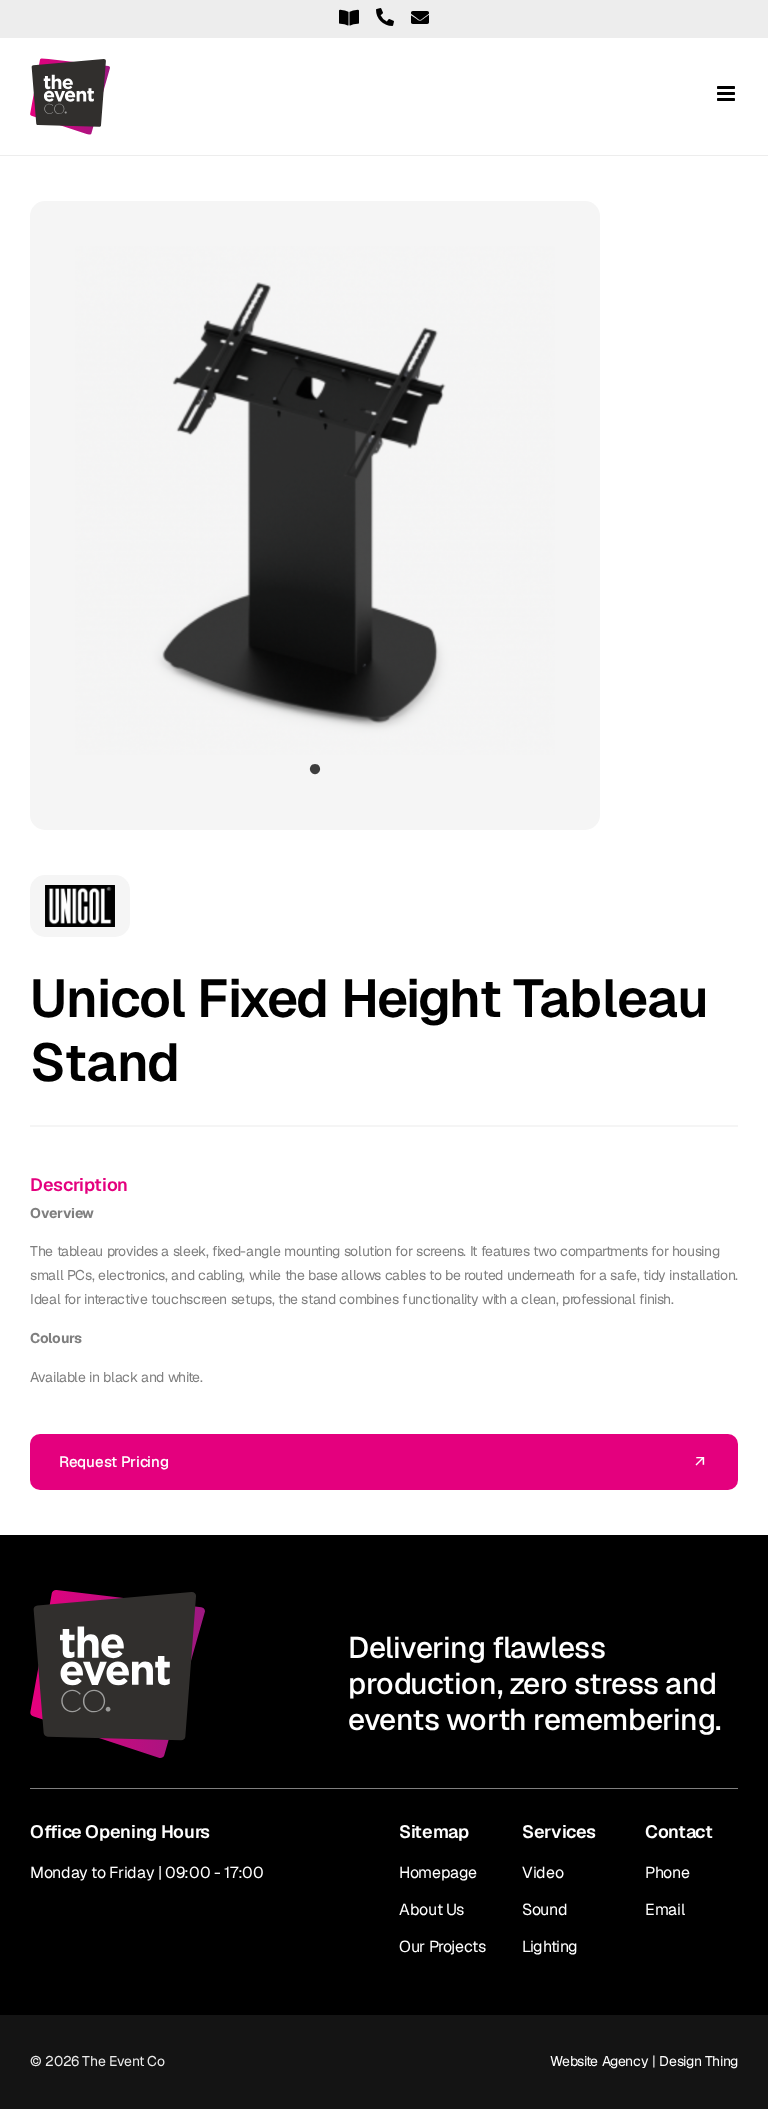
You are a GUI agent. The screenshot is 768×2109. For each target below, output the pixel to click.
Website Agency (599, 2061)
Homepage (438, 1872)
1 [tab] (315, 770)
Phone (667, 1872)
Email (664, 1909)
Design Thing (698, 2061)
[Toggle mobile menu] (727, 93)
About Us (431, 1909)
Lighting (550, 1946)
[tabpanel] (315, 500)
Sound (544, 1909)
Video (542, 1872)
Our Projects (442, 1946)
